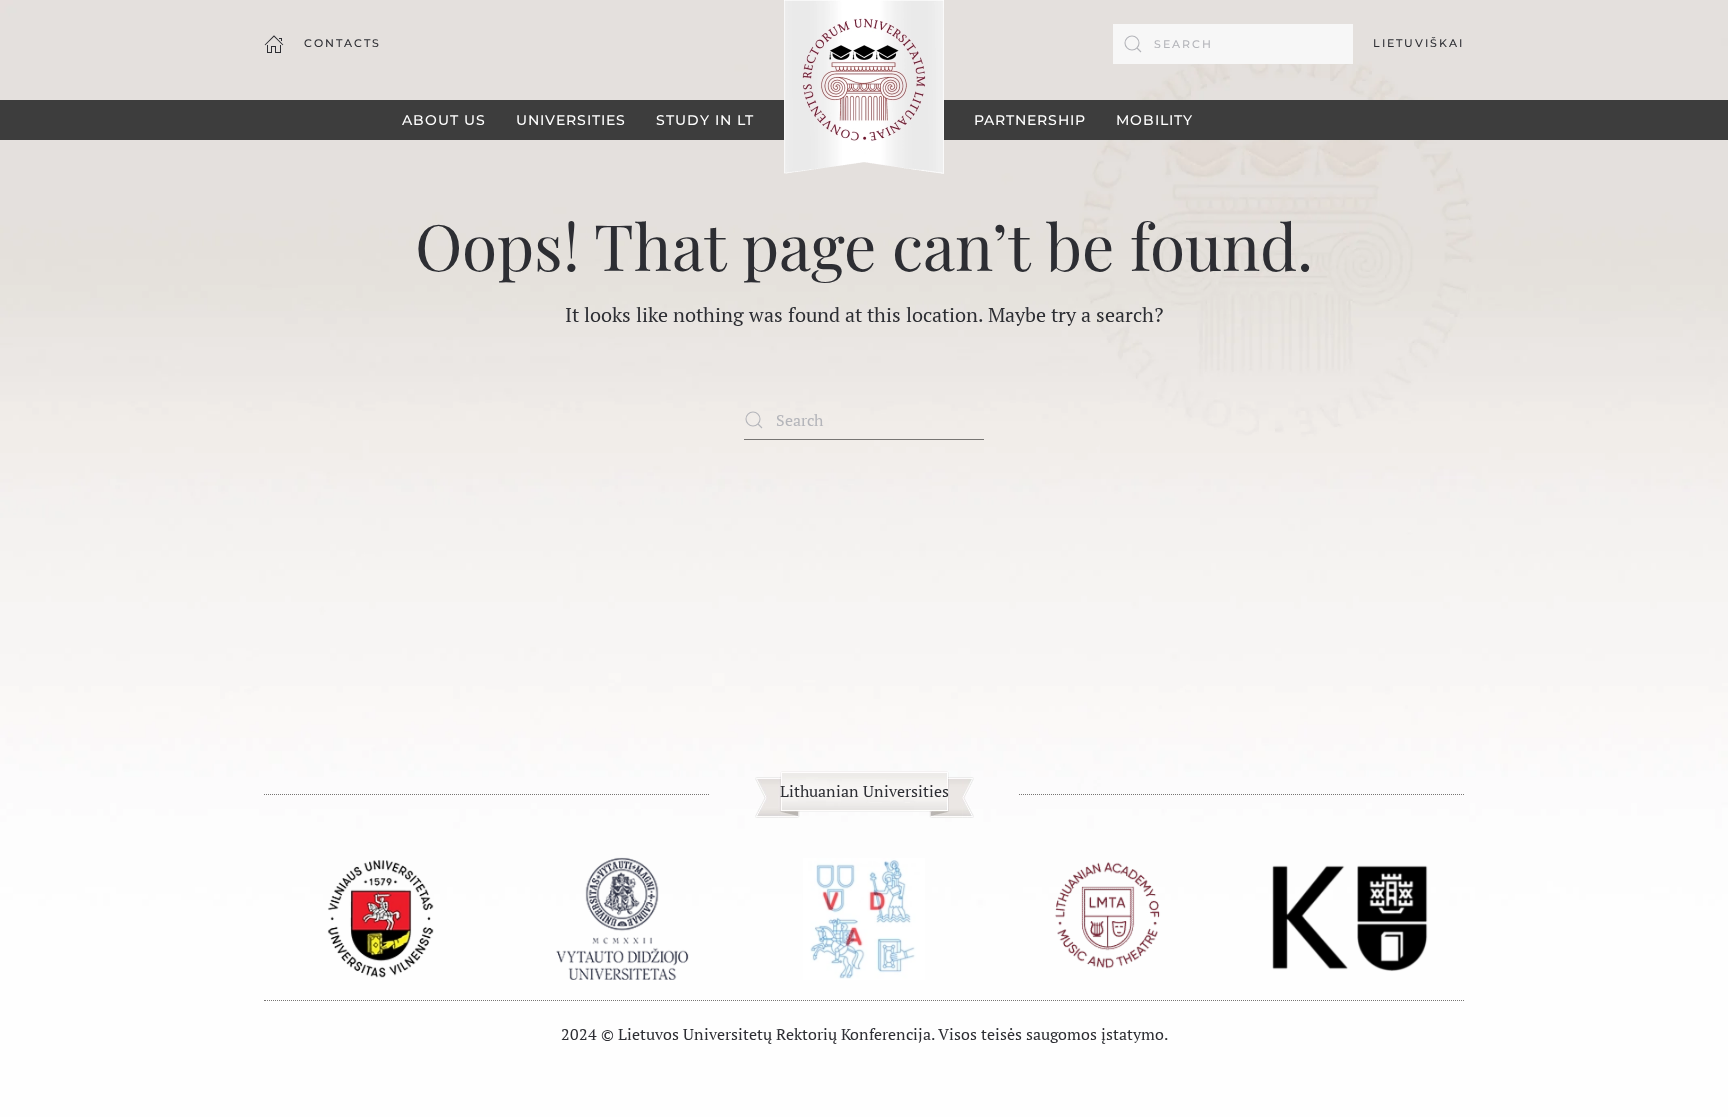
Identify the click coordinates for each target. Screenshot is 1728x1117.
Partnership (1030, 120)
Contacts (342, 43)
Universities (571, 120)
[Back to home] (864, 88)
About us (444, 120)
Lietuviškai (1418, 43)
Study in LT (705, 120)
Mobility (1154, 120)
